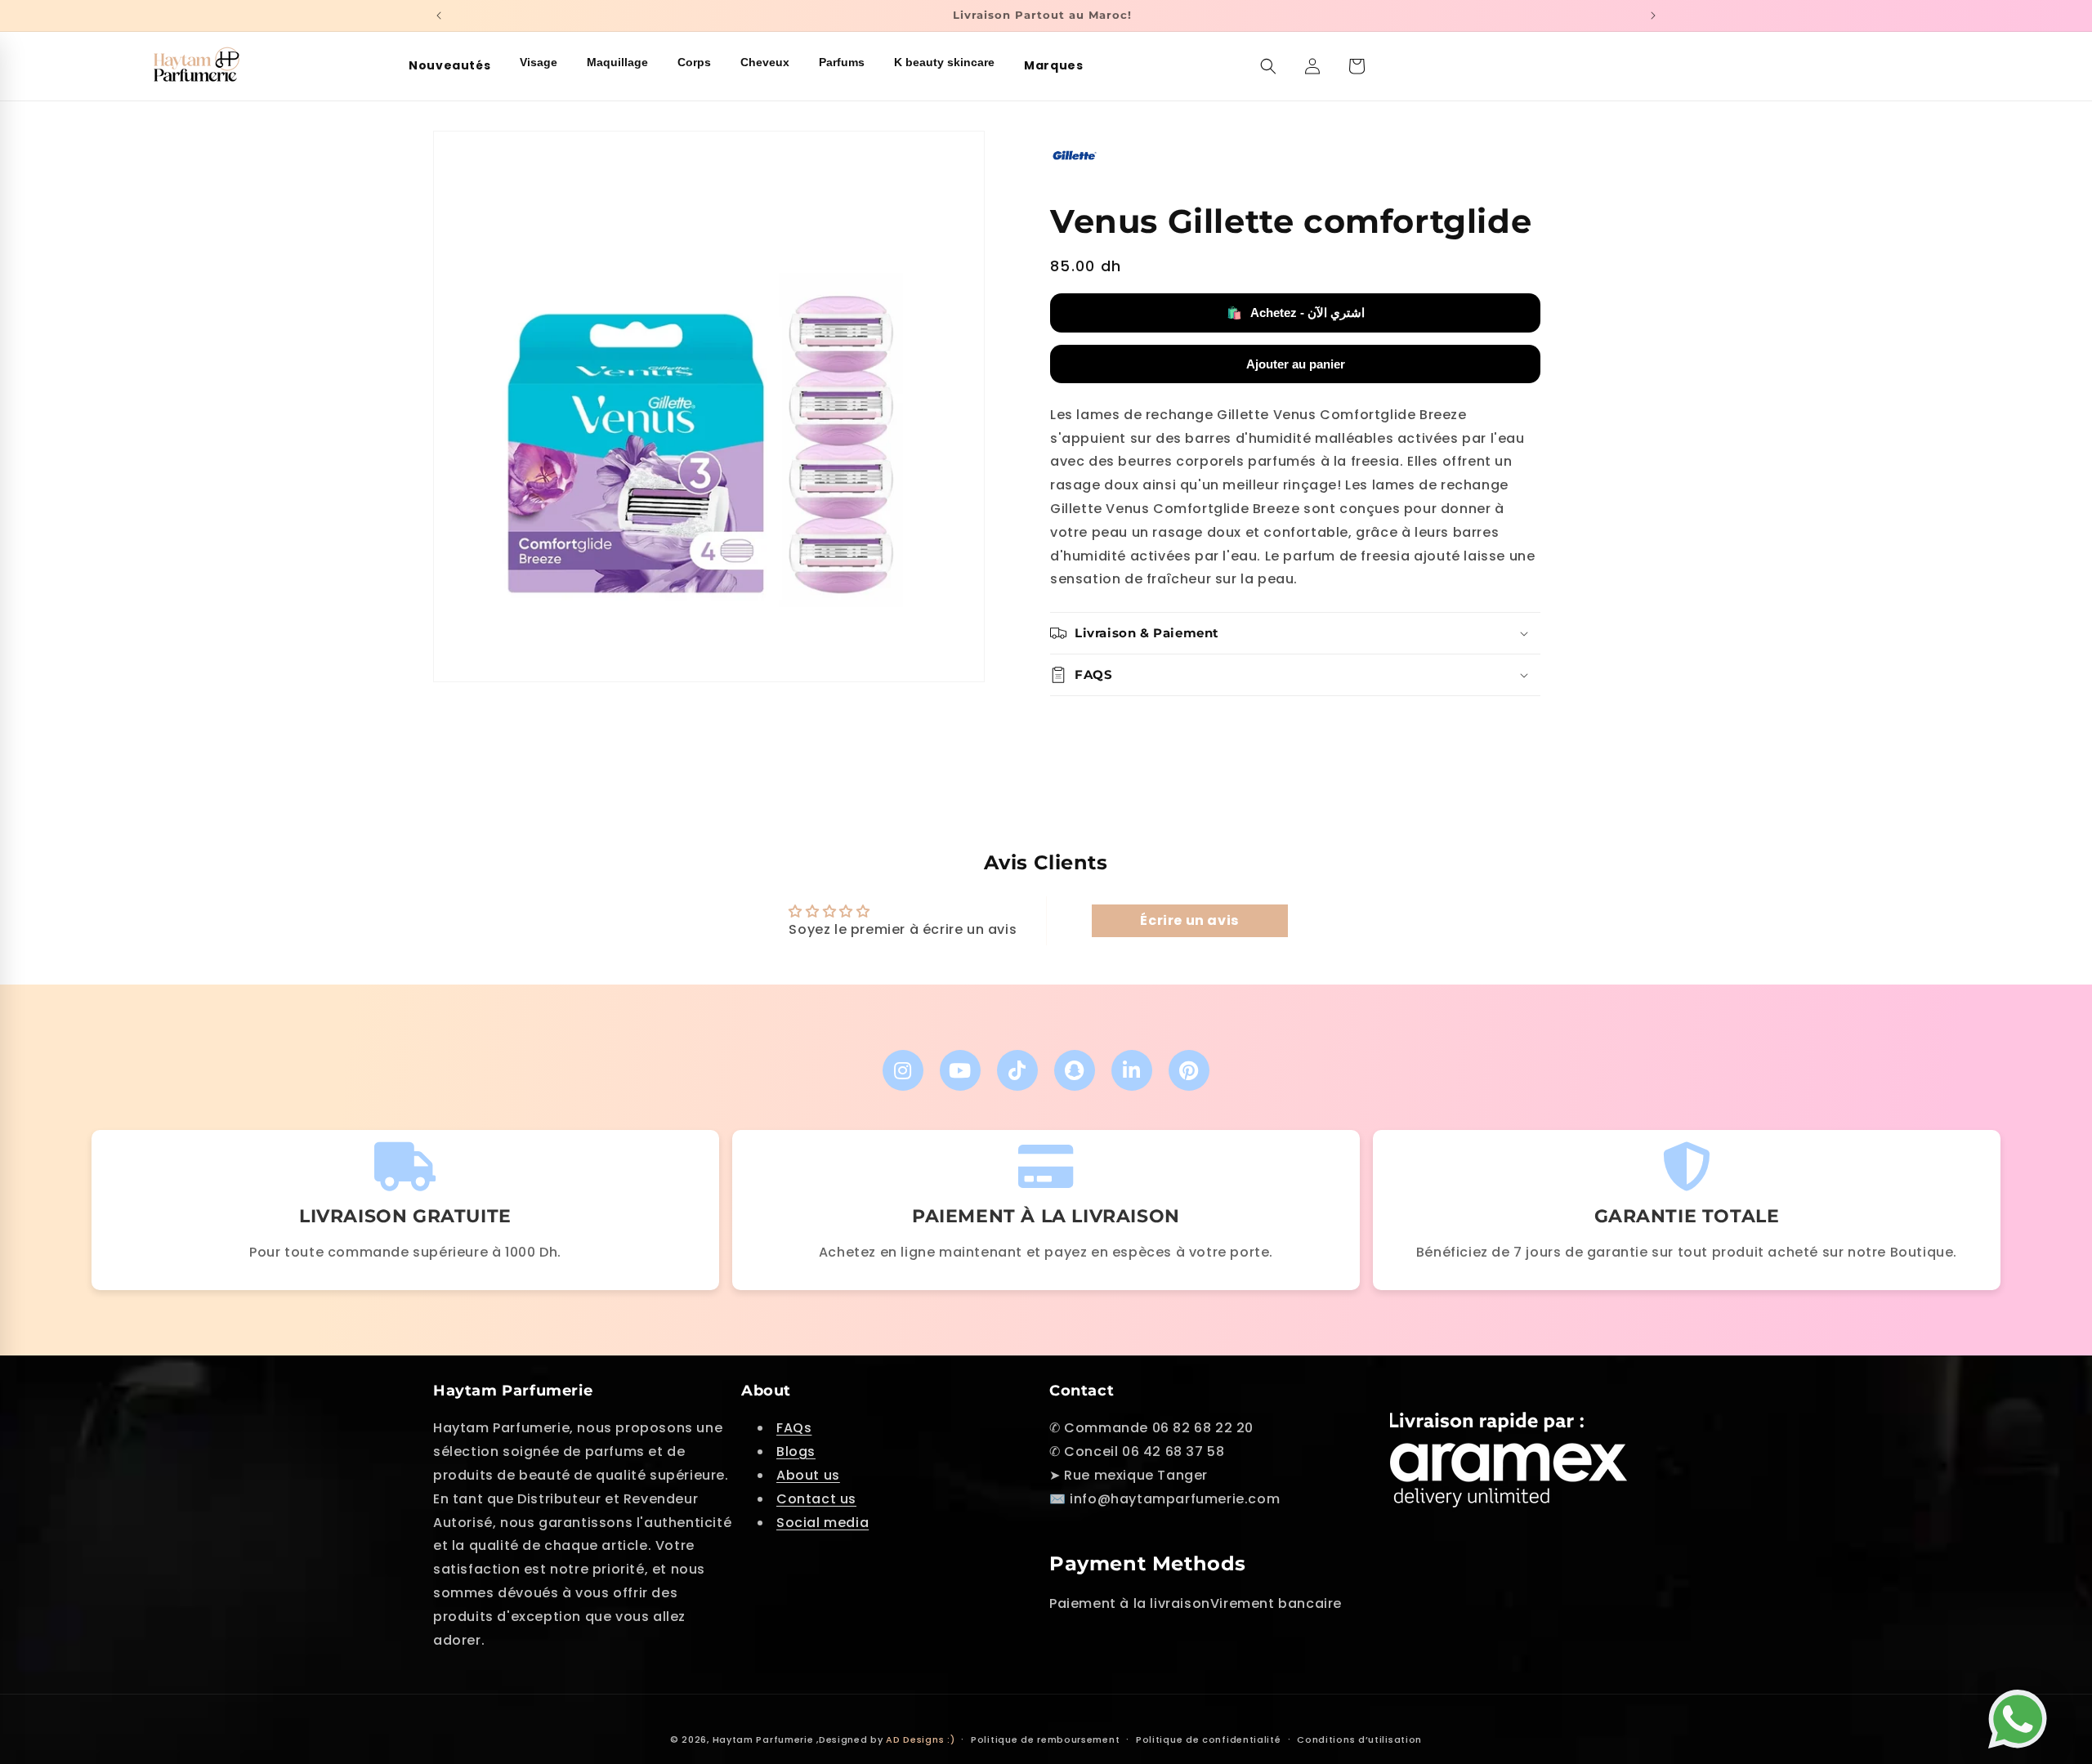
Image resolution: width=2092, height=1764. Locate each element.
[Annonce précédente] (439, 16)
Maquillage (617, 62)
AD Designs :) (920, 1739)
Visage (539, 62)
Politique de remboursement (1045, 1739)
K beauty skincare (944, 62)
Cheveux (765, 62)
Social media (822, 1523)
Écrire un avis (1189, 920)
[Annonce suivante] (1653, 16)
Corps (694, 62)
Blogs (796, 1451)
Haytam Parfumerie (763, 1739)
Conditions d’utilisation (1359, 1739)
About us (808, 1475)
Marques (1053, 65)
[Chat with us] (2022, 1711)
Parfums (842, 62)
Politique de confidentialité (1209, 1739)
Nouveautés (449, 65)
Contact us (816, 1499)
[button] (1268, 66)
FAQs (794, 1429)
